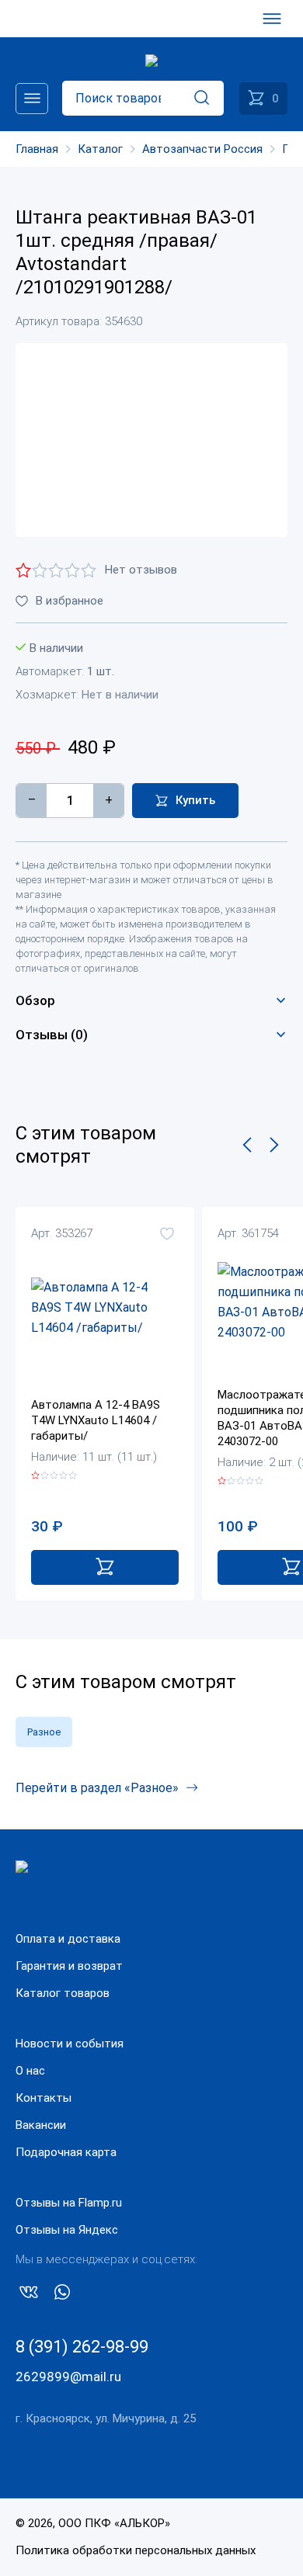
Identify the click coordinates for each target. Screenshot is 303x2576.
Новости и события (70, 2044)
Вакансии (41, 2125)
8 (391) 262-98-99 (82, 2347)
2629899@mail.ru (68, 2377)
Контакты (44, 2098)
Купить (195, 800)
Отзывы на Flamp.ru (69, 2203)
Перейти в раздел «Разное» (97, 1788)
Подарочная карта (66, 2152)
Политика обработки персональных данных (136, 2550)
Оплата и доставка (68, 1939)
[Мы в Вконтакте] (29, 2295)
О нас (30, 2071)
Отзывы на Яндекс (67, 2230)
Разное (44, 1732)
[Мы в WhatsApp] (62, 2295)
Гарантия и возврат (69, 1966)
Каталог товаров (63, 1993)
